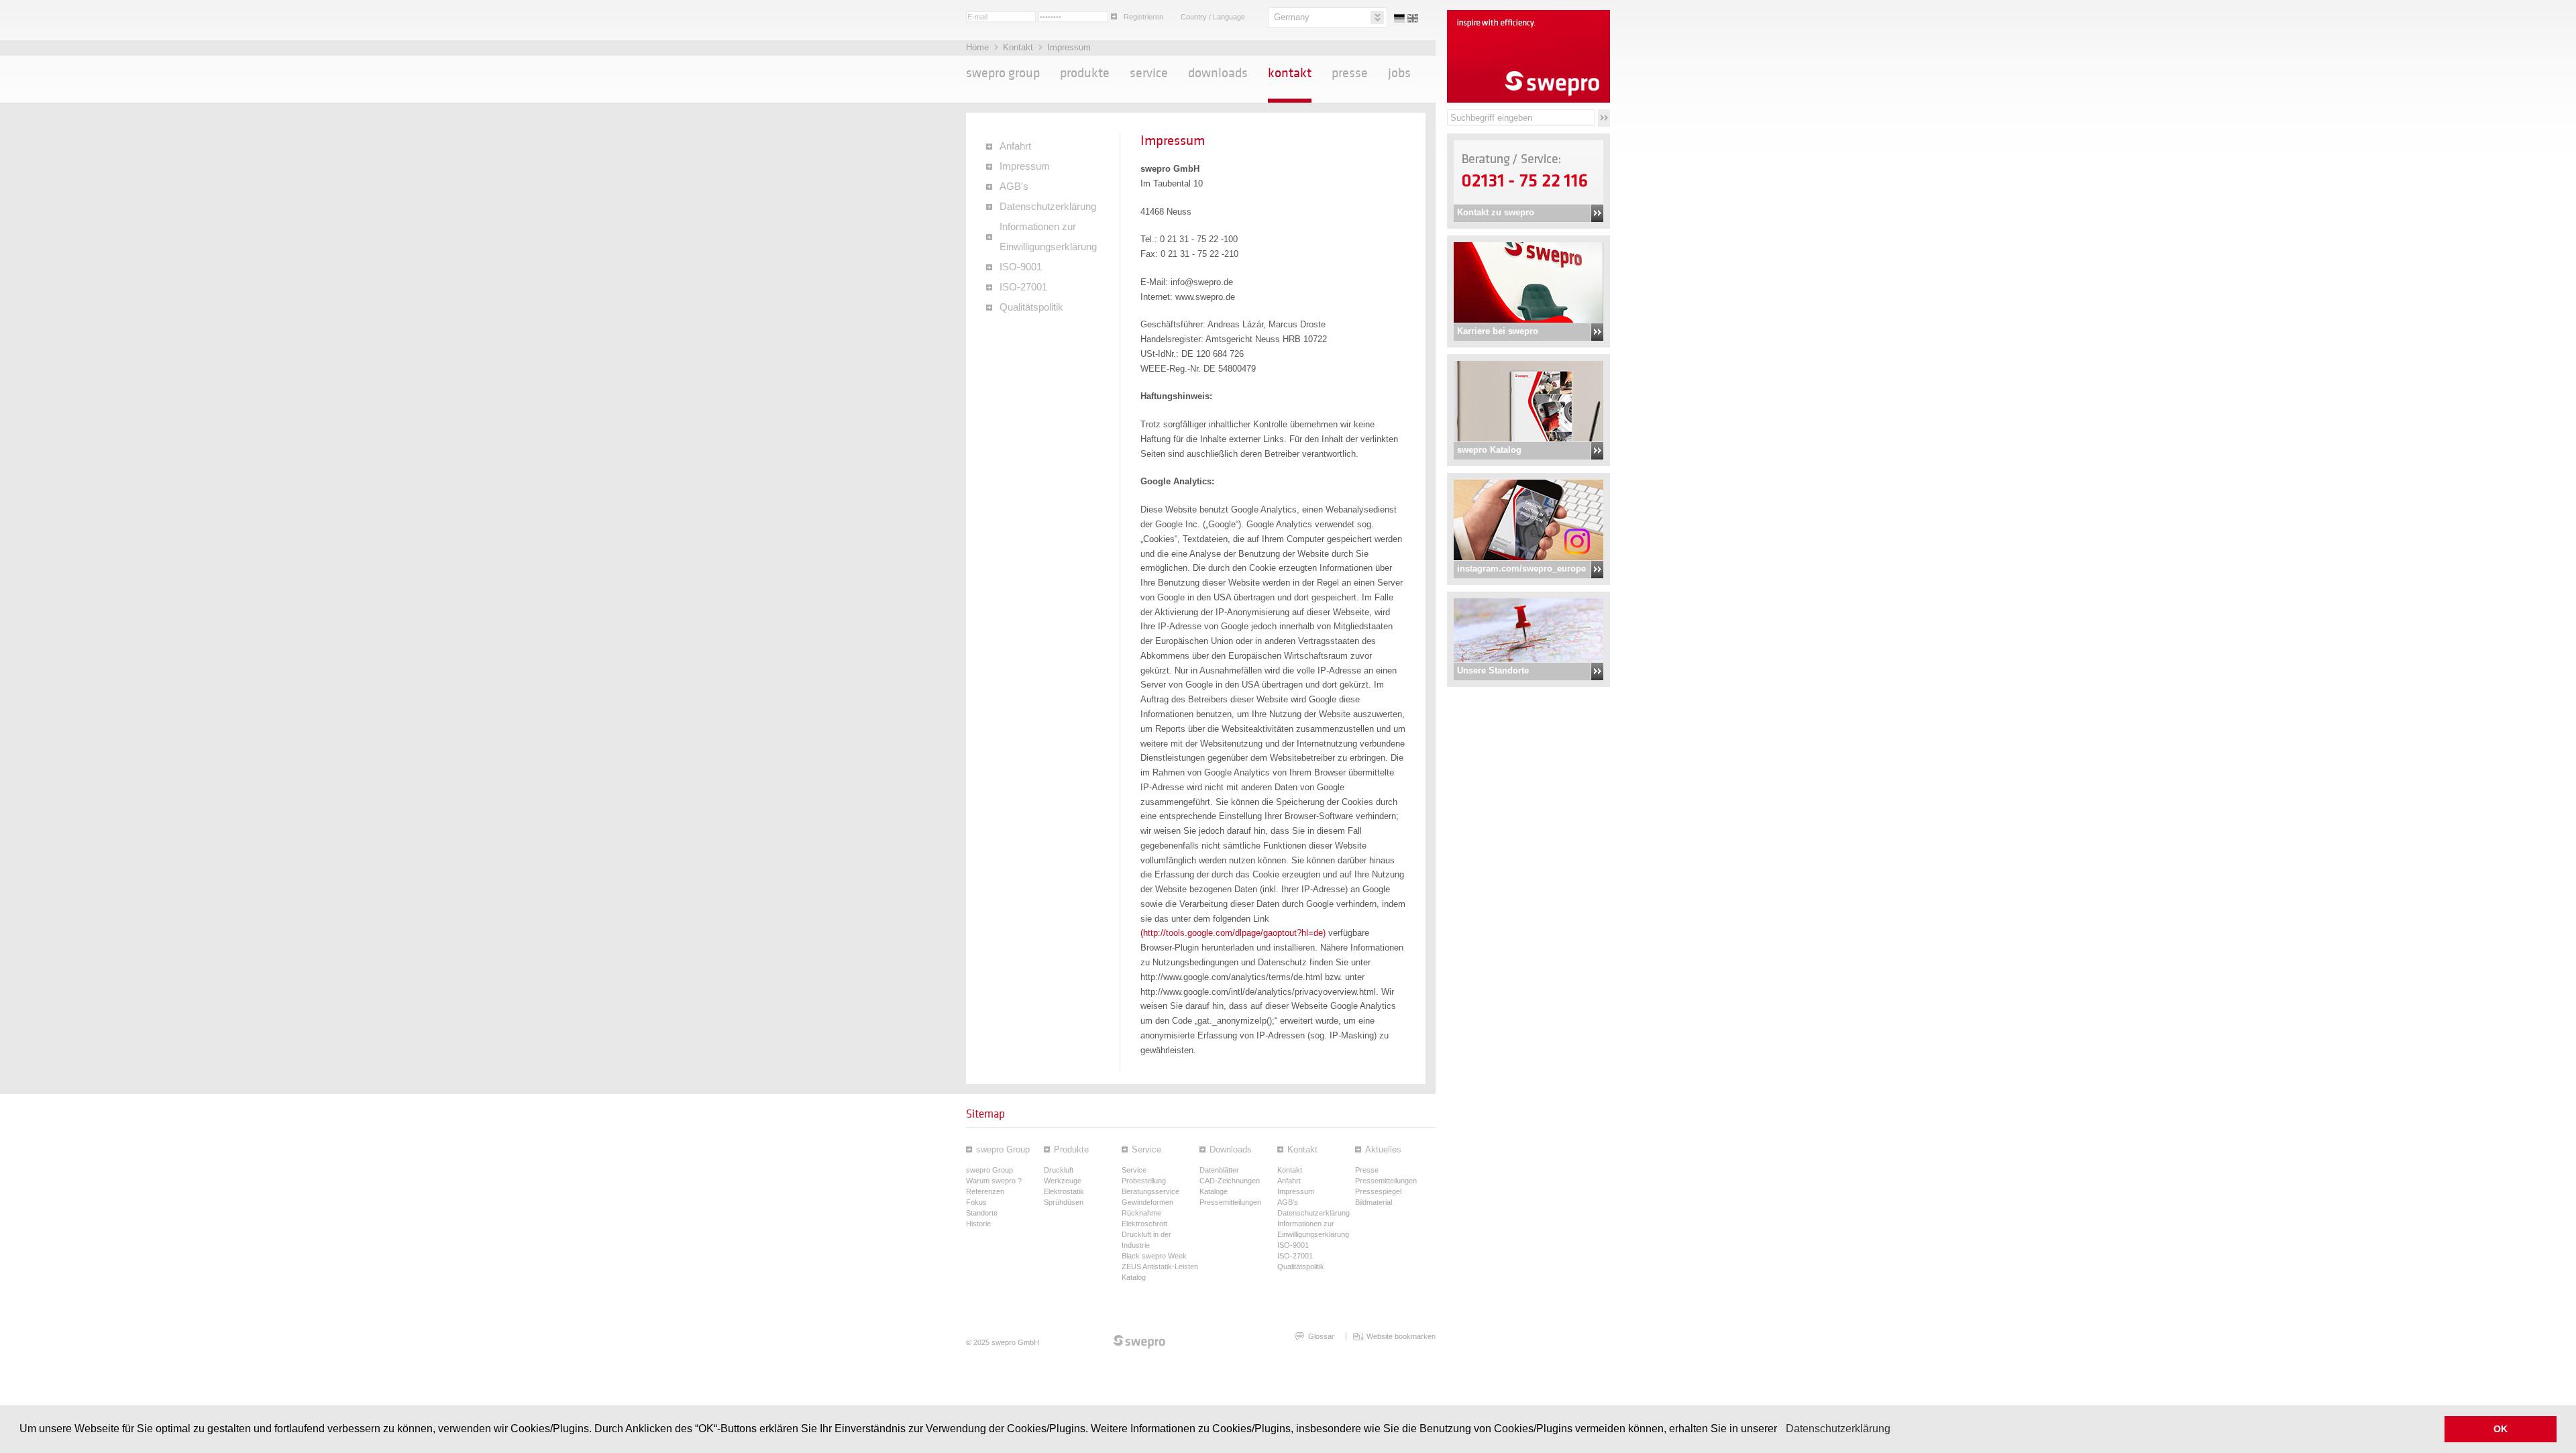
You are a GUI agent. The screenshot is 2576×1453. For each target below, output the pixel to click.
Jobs (1399, 73)
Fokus (976, 1202)
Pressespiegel (1378, 1191)
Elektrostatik (1064, 1191)
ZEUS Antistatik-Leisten (1160, 1267)
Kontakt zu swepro (1496, 212)
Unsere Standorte (1493, 670)
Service (1149, 73)
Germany (1292, 17)
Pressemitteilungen (1230, 1202)
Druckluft (1059, 1170)
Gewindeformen (1147, 1202)
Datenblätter (1219, 1170)
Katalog (1134, 1277)
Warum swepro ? (994, 1181)
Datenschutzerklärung (1838, 1429)
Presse (1350, 73)
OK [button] (2501, 1429)
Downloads (1218, 73)
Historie (978, 1224)
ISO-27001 (1023, 287)
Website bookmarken (1401, 1336)
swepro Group (1003, 73)
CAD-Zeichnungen (1230, 1181)
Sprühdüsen (1064, 1202)
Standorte (982, 1213)
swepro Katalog (1489, 450)
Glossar (1321, 1336)
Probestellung (1144, 1181)
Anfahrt (1015, 146)
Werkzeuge (1063, 1181)
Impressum (1069, 47)
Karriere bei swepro (1498, 331)
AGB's (1014, 186)
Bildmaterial (1374, 1202)
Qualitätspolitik (1031, 307)
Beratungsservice (1150, 1191)
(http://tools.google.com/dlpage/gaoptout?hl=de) (1233, 933)
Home (979, 47)
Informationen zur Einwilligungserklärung (1048, 237)
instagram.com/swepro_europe (1521, 569)
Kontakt (1019, 47)
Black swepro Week (1154, 1256)
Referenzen (985, 1191)
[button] (1782, 1430)
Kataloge (1214, 1191)
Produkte (1085, 73)
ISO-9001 (1021, 267)
